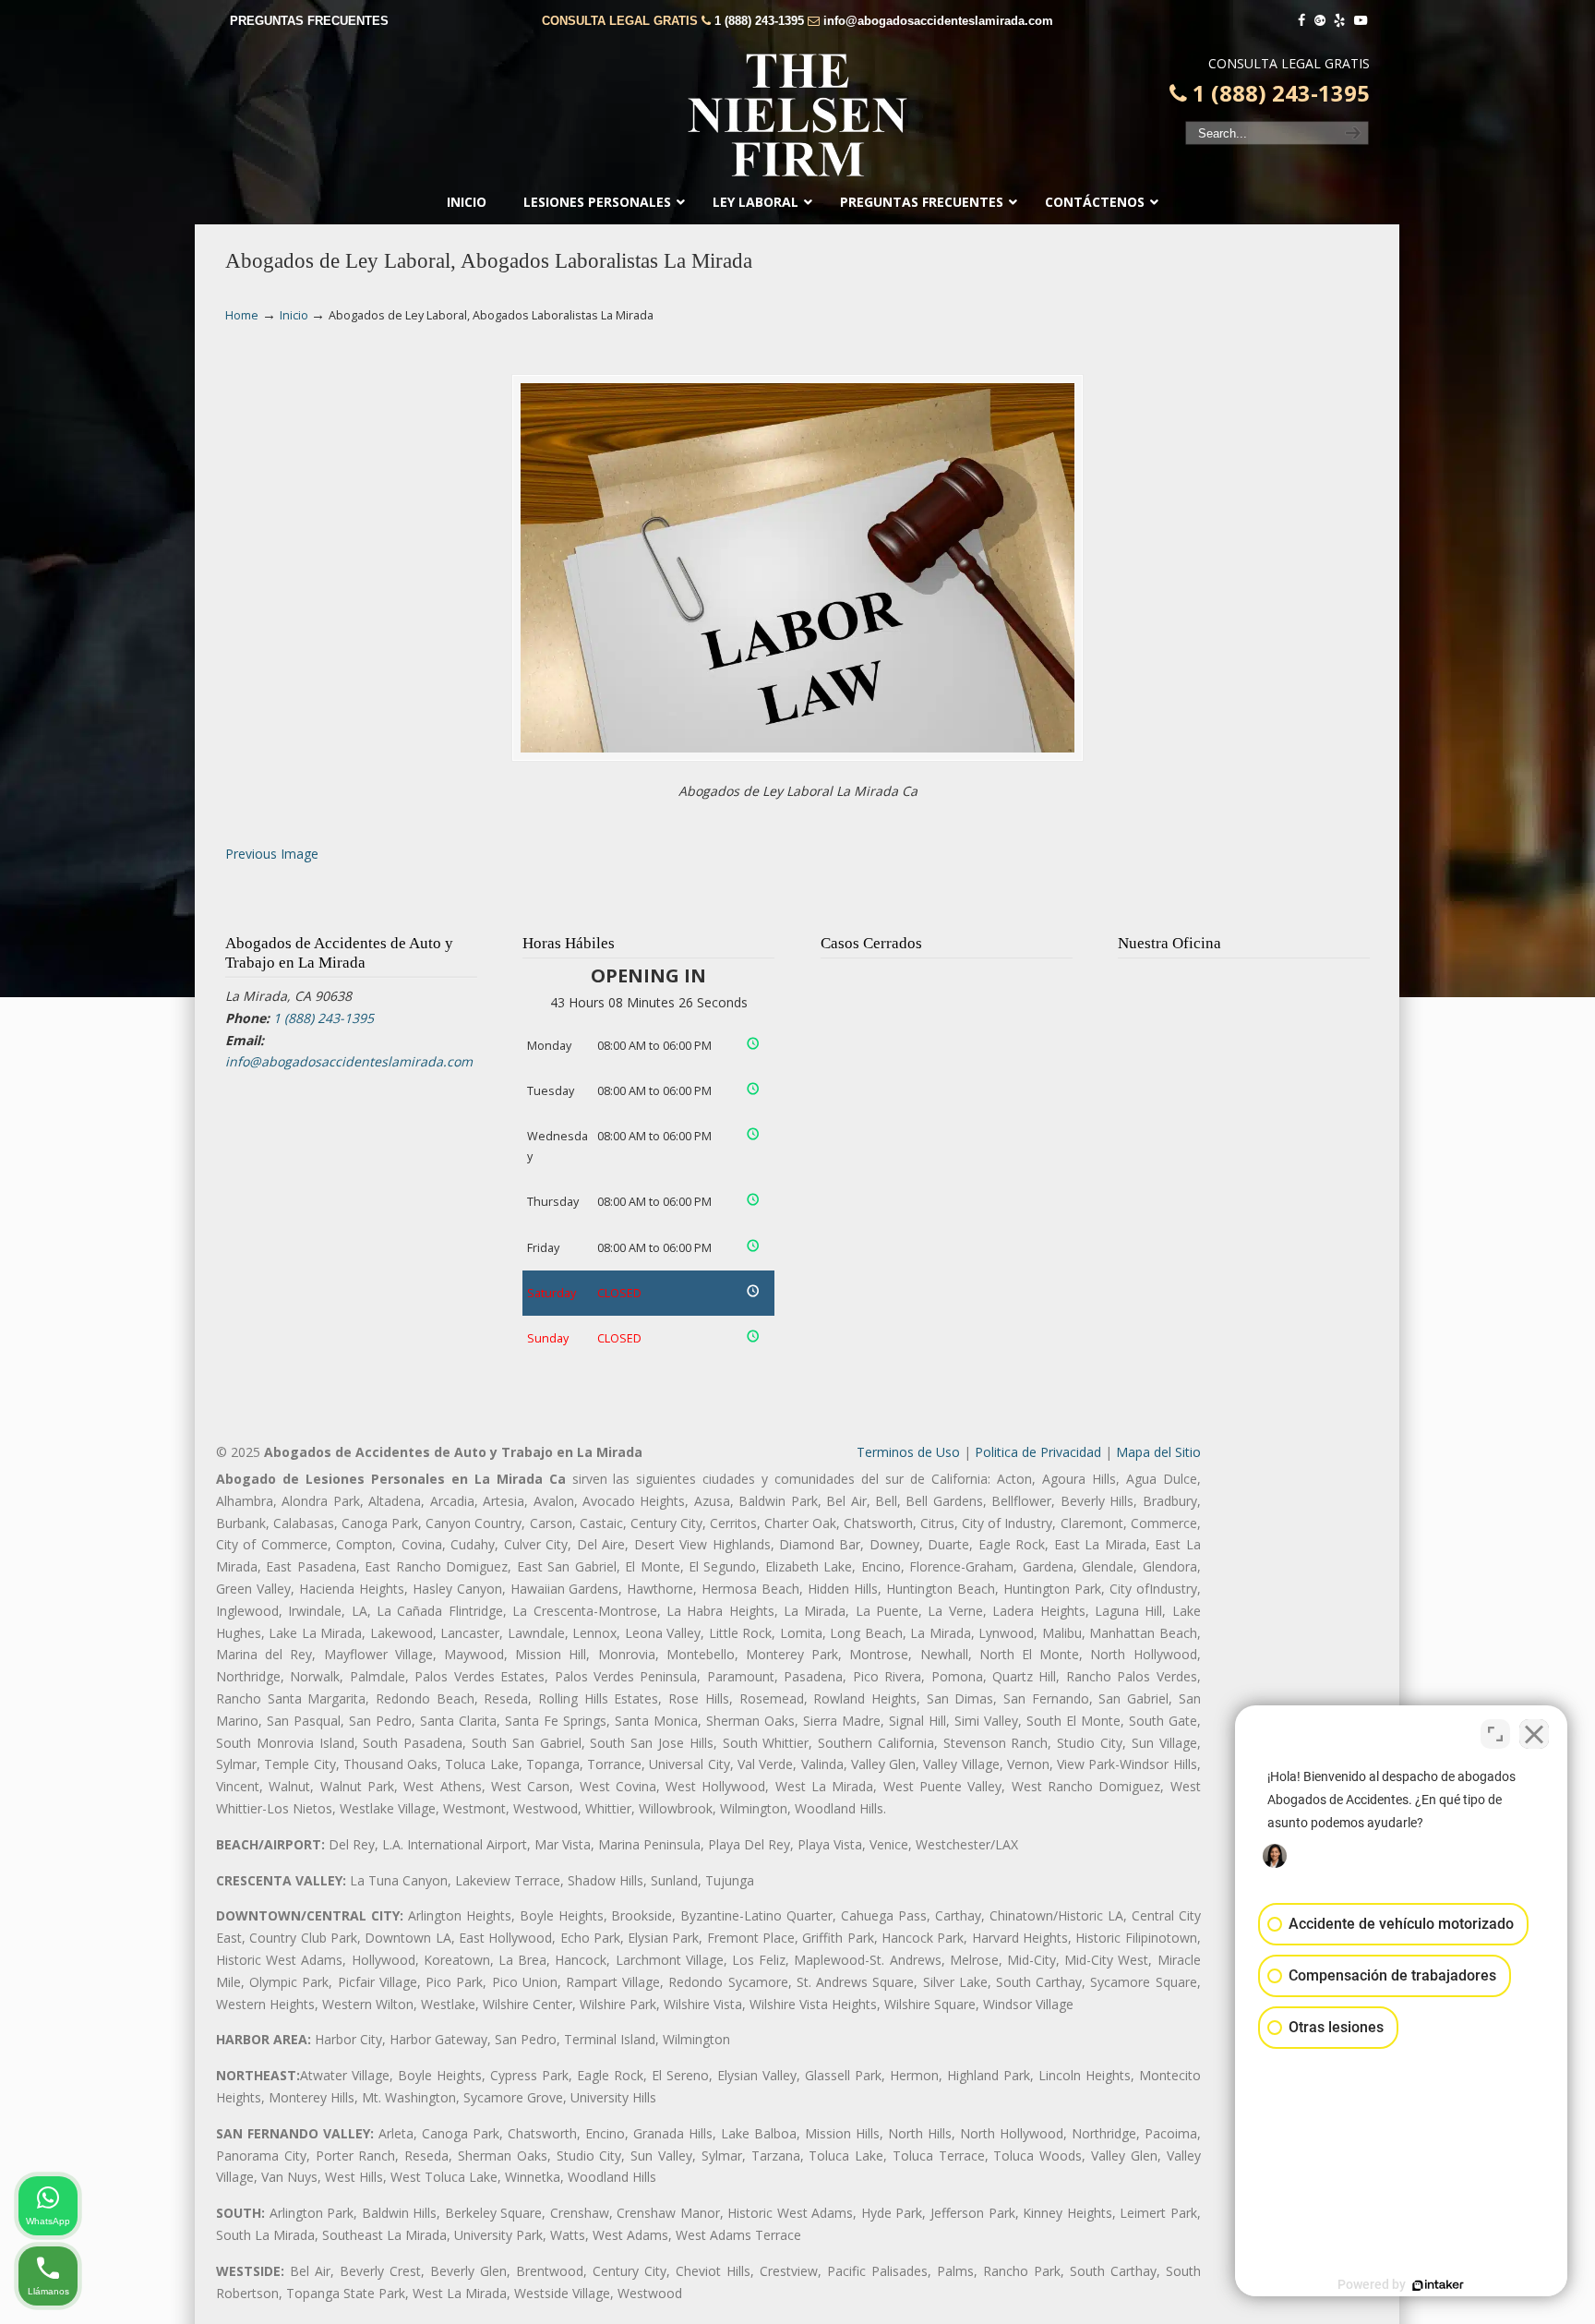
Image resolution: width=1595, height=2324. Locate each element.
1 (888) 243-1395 (759, 21)
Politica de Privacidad (1038, 1452)
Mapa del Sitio (1158, 1452)
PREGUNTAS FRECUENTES (309, 21)
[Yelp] (1340, 21)
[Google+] (1320, 21)
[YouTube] (1361, 21)
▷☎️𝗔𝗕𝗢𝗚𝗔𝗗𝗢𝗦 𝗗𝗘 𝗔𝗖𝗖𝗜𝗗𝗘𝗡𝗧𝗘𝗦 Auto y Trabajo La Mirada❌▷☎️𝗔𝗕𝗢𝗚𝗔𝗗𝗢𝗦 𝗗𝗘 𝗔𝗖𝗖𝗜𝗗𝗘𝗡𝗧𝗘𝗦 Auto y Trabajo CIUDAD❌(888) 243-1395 (797, 115)
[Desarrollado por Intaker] (1438, 2285)
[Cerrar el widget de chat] (1534, 1734)
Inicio (294, 315)
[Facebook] (1301, 21)
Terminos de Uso (908, 1452)
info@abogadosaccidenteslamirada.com (938, 21)
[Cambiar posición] (1495, 1734)
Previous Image (272, 854)
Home (242, 315)
